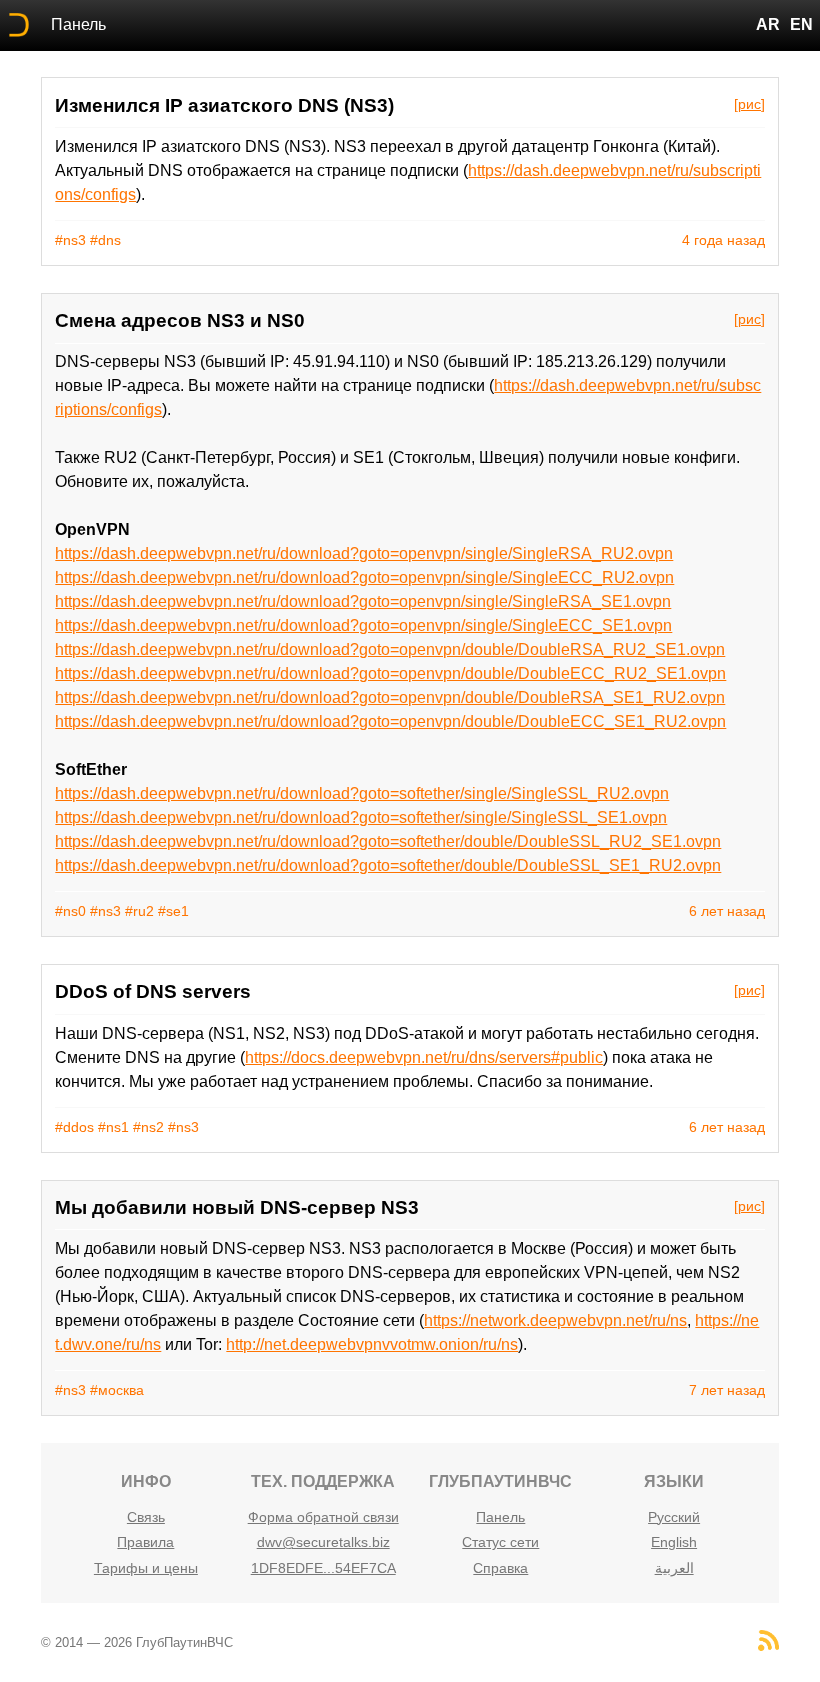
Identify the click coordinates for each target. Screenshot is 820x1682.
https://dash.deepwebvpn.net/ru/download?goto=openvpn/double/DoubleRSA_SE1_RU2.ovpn (390, 697)
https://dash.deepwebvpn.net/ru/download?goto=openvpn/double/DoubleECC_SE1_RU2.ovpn (390, 721)
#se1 (173, 911)
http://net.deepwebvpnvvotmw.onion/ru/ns (372, 1344)
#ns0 (70, 911)
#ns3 (70, 240)
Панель (78, 24)
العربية (674, 1568)
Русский (674, 1517)
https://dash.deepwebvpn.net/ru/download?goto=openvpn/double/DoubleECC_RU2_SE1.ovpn (390, 673)
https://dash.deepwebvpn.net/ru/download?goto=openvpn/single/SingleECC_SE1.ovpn (363, 625)
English (674, 1542)
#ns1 (113, 1127)
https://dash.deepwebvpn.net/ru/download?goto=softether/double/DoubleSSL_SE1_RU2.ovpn (388, 865)
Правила (145, 1542)
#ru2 (139, 911)
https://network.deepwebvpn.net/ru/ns (555, 1320)
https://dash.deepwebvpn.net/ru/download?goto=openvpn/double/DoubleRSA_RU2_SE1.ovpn (390, 649)
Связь (146, 1517)
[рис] (749, 104)
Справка (500, 1568)
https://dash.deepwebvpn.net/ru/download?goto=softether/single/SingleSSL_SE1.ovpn (361, 817)
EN (801, 24)
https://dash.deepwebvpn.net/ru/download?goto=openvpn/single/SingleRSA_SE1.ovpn (363, 601)
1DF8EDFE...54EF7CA (323, 1568)
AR (768, 24)
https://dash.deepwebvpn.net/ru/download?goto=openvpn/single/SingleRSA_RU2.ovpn (364, 553)
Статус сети (500, 1542)
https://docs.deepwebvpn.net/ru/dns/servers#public (424, 1057)
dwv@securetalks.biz (323, 1542)
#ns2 (148, 1127)
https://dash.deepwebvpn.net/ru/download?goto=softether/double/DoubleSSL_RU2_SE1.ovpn (388, 841)
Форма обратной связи (323, 1517)
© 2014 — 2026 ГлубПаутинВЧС (137, 1642)
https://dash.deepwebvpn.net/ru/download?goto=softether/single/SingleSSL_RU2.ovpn (362, 793)
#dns (105, 240)
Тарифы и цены (146, 1568)
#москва (117, 1390)
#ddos (74, 1127)
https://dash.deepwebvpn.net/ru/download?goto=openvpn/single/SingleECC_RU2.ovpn (364, 577)
